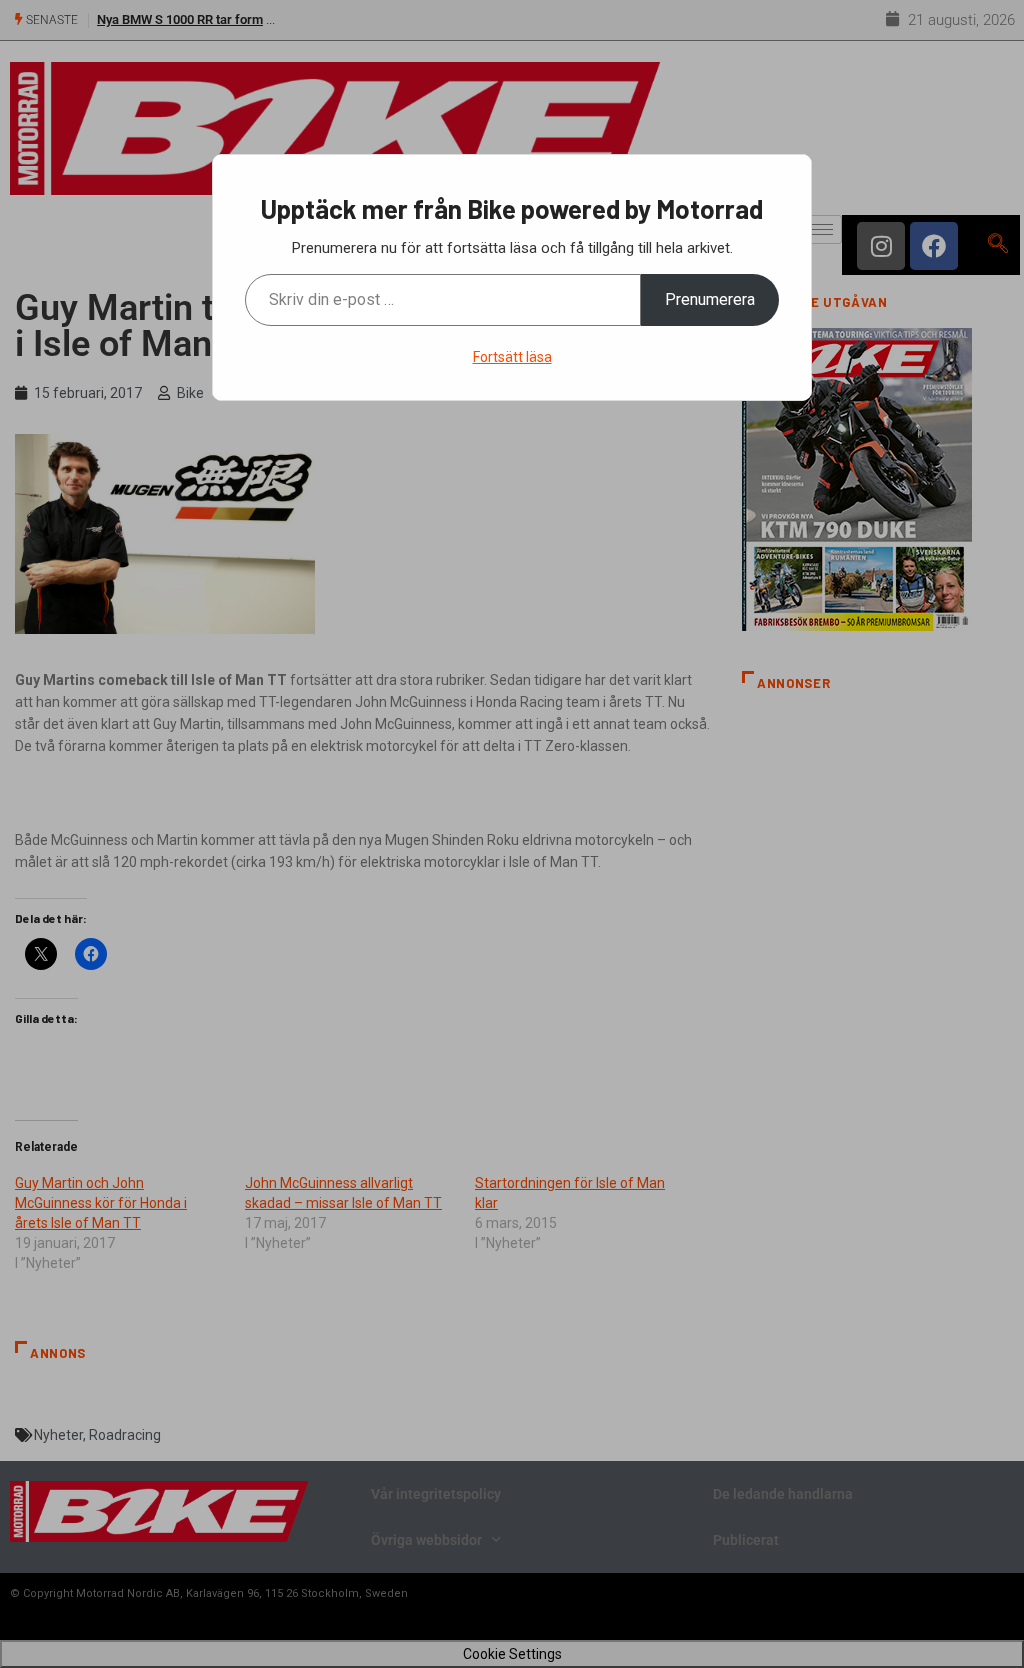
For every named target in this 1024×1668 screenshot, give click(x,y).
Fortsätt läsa (512, 357)
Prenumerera (710, 299)
